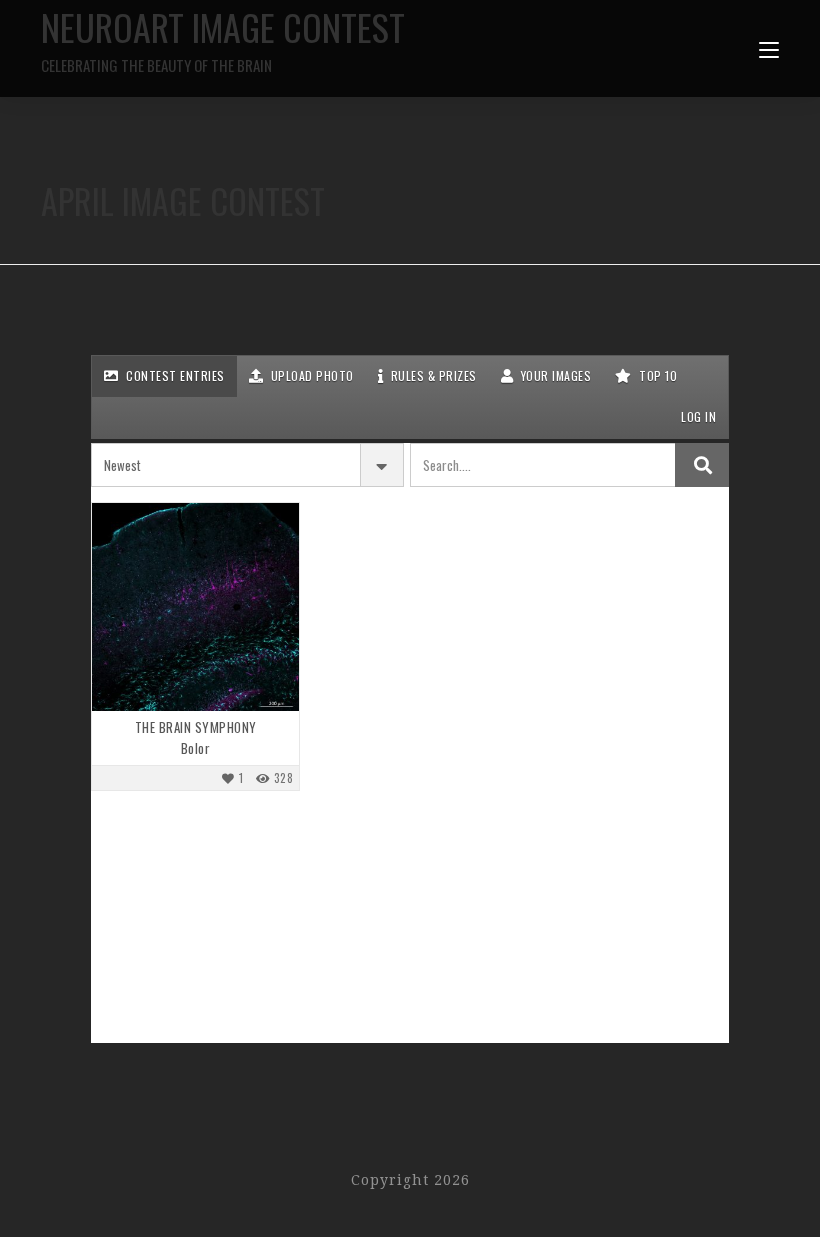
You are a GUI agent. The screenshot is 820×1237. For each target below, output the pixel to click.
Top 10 (657, 375)
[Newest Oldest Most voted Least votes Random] (247, 465)
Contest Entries (174, 375)
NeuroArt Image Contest (223, 38)
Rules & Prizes (432, 375)
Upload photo (310, 375)
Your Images (554, 375)
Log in (697, 416)
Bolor (196, 748)
